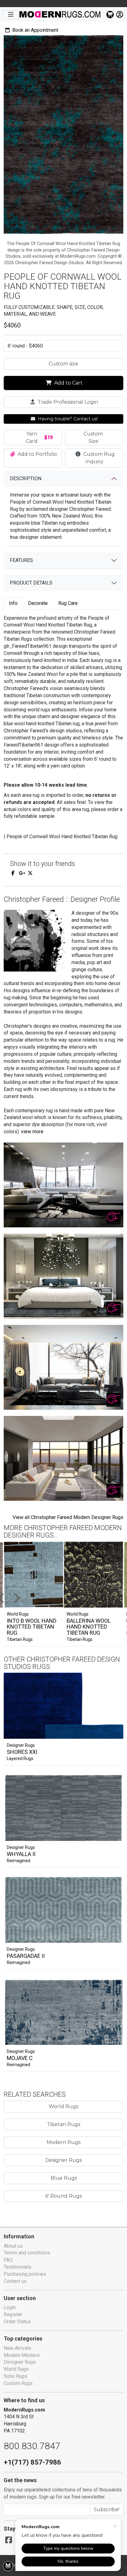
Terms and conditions (27, 2253)
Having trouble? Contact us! (67, 419)
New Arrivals (17, 2348)
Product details (31, 583)
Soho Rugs (15, 2376)
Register (13, 2314)
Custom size (63, 364)
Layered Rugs (20, 1758)
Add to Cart (68, 383)
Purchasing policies (25, 2274)
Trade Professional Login (67, 402)
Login (10, 2307)
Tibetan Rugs (20, 1639)
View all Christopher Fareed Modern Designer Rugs (68, 1517)
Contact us (15, 2281)
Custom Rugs (18, 2383)
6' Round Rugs (63, 2196)
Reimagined (18, 1861)
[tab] (13, 603)
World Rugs (63, 2106)
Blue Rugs (64, 2178)
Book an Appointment (35, 30)
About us (13, 2246)
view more (32, 1132)
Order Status (17, 2322)
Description (26, 479)
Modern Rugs (63, 2142)
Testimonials (18, 2267)
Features (21, 560)
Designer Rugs (21, 1745)
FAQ (8, 2260)
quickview (113, 1733)
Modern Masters (22, 2355)
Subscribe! (107, 2509)
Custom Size (93, 437)
